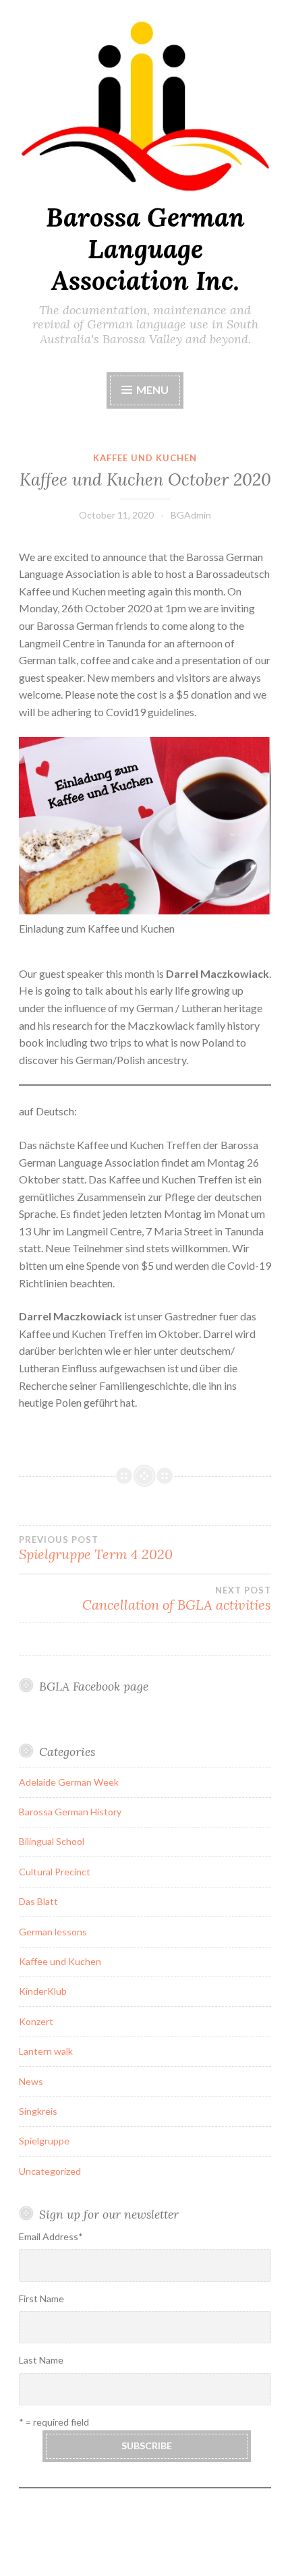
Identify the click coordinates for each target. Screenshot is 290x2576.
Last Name (41, 2360)
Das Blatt (38, 1901)
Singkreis (38, 2111)
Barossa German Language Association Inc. (145, 249)
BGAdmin (191, 515)
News (31, 2081)
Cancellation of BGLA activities (177, 1599)
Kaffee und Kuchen (145, 458)
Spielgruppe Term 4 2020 (96, 1548)
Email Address (51, 2236)
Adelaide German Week (69, 1782)
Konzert (36, 2021)
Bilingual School (52, 1841)
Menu (152, 389)
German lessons (53, 1932)
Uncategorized (50, 2171)
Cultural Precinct (55, 1872)
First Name (41, 2299)
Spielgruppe (44, 2141)
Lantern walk (46, 2051)
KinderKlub (43, 1991)
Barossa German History (70, 1812)
